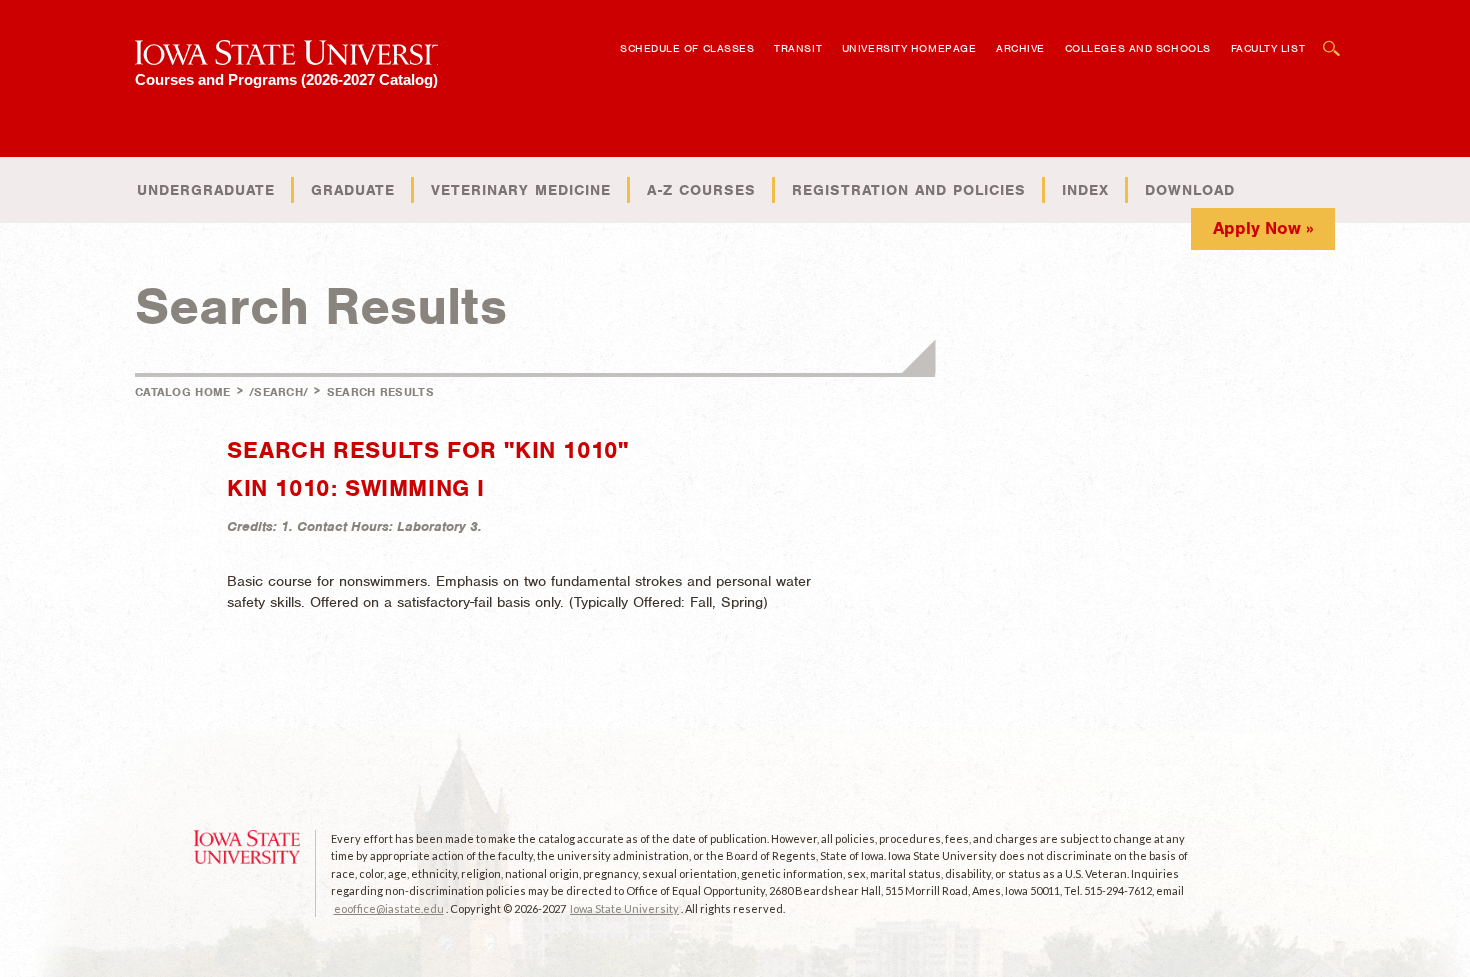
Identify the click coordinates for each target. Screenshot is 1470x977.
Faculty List (1268, 48)
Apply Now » (1263, 228)
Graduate (353, 190)
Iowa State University (624, 908)
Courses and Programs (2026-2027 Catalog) (286, 79)
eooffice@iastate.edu (389, 908)
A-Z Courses (701, 190)
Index (1085, 190)
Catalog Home (183, 392)
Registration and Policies (909, 190)
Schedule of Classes (687, 48)
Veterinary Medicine (521, 190)
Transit (798, 48)
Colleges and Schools (1138, 48)
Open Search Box (1332, 38)
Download (1190, 190)
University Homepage (909, 48)
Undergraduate (206, 190)
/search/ (278, 392)
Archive (1020, 48)
